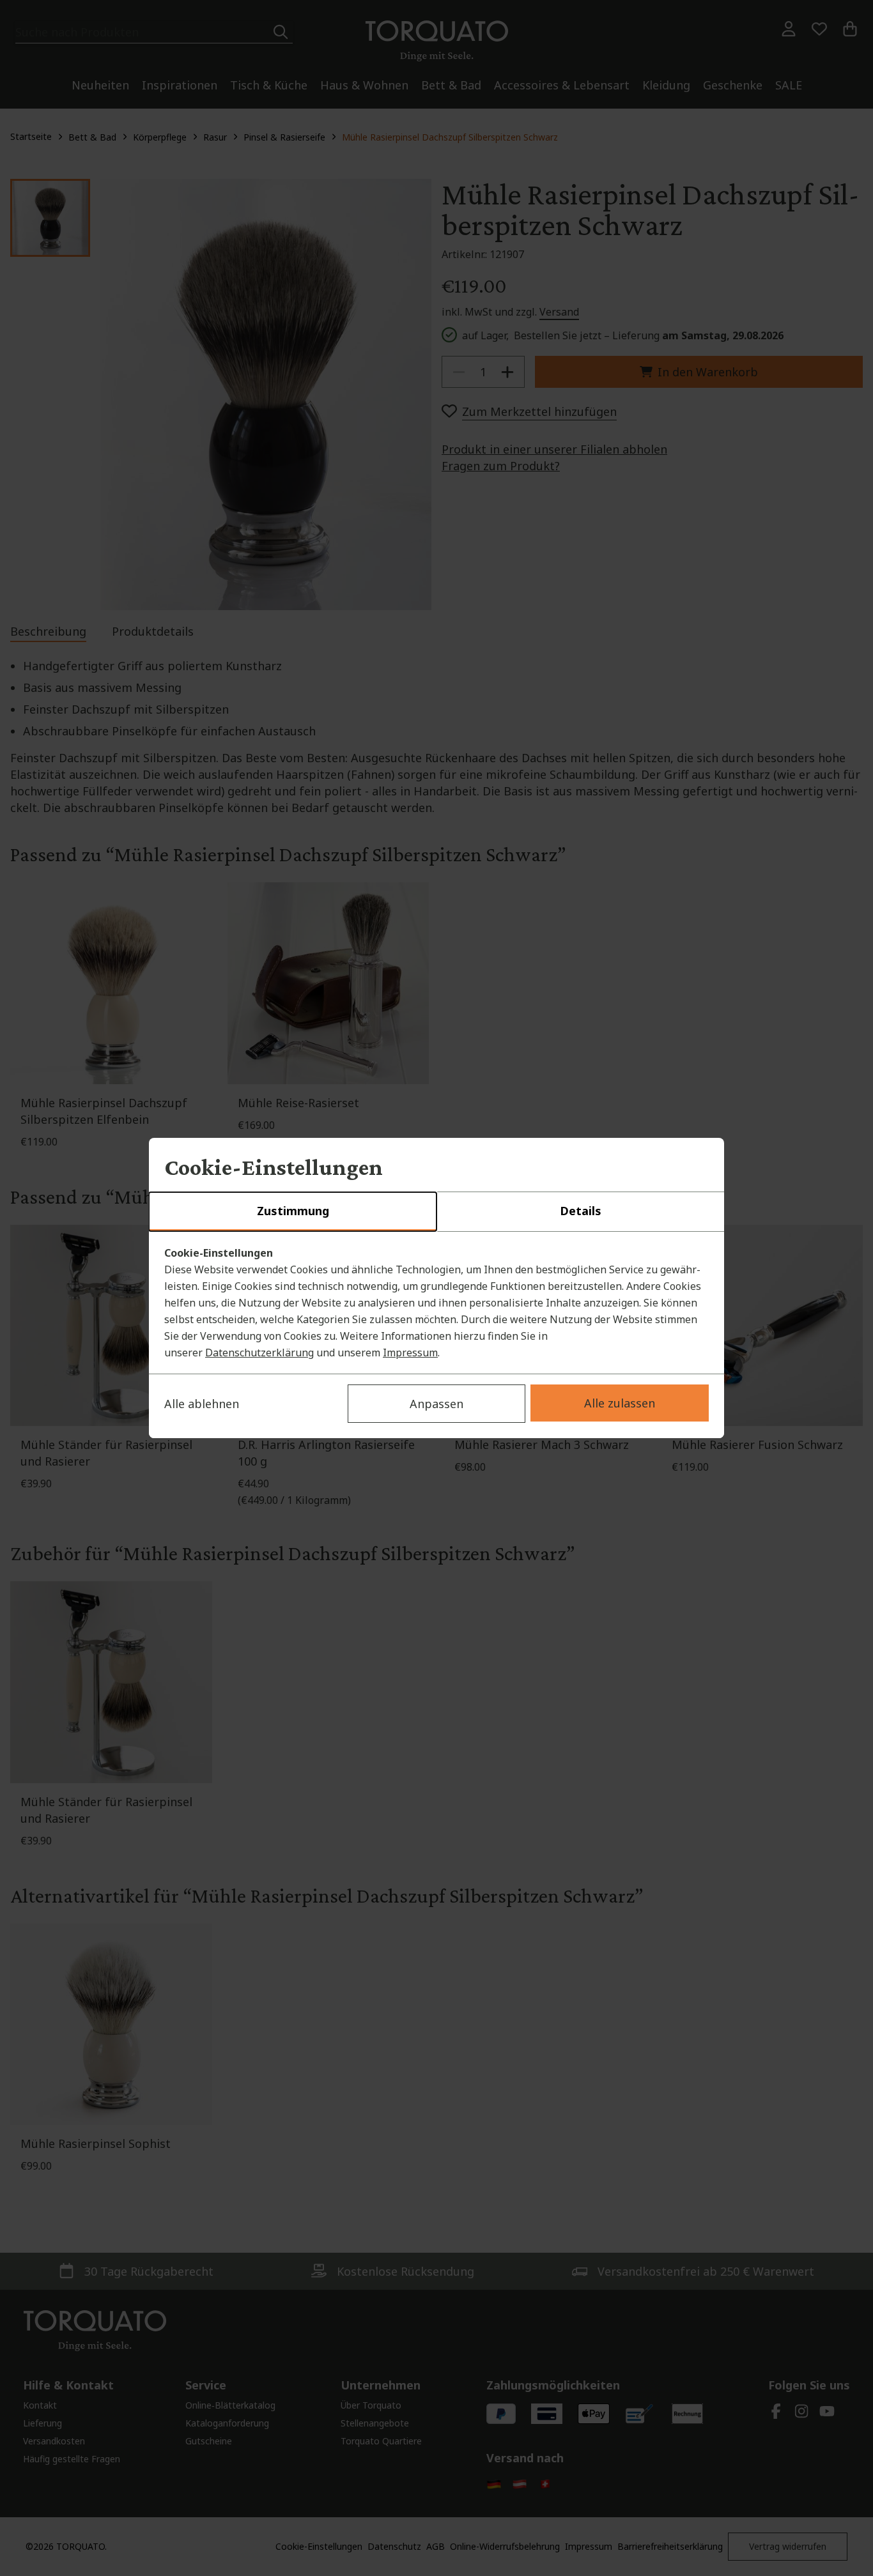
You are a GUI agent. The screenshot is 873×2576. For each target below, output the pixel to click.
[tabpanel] (436, 1303)
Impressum (410, 1353)
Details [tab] (581, 1211)
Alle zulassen (620, 1403)
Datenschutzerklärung (259, 1353)
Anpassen (436, 1404)
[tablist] (436, 1212)
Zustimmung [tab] (293, 1211)
